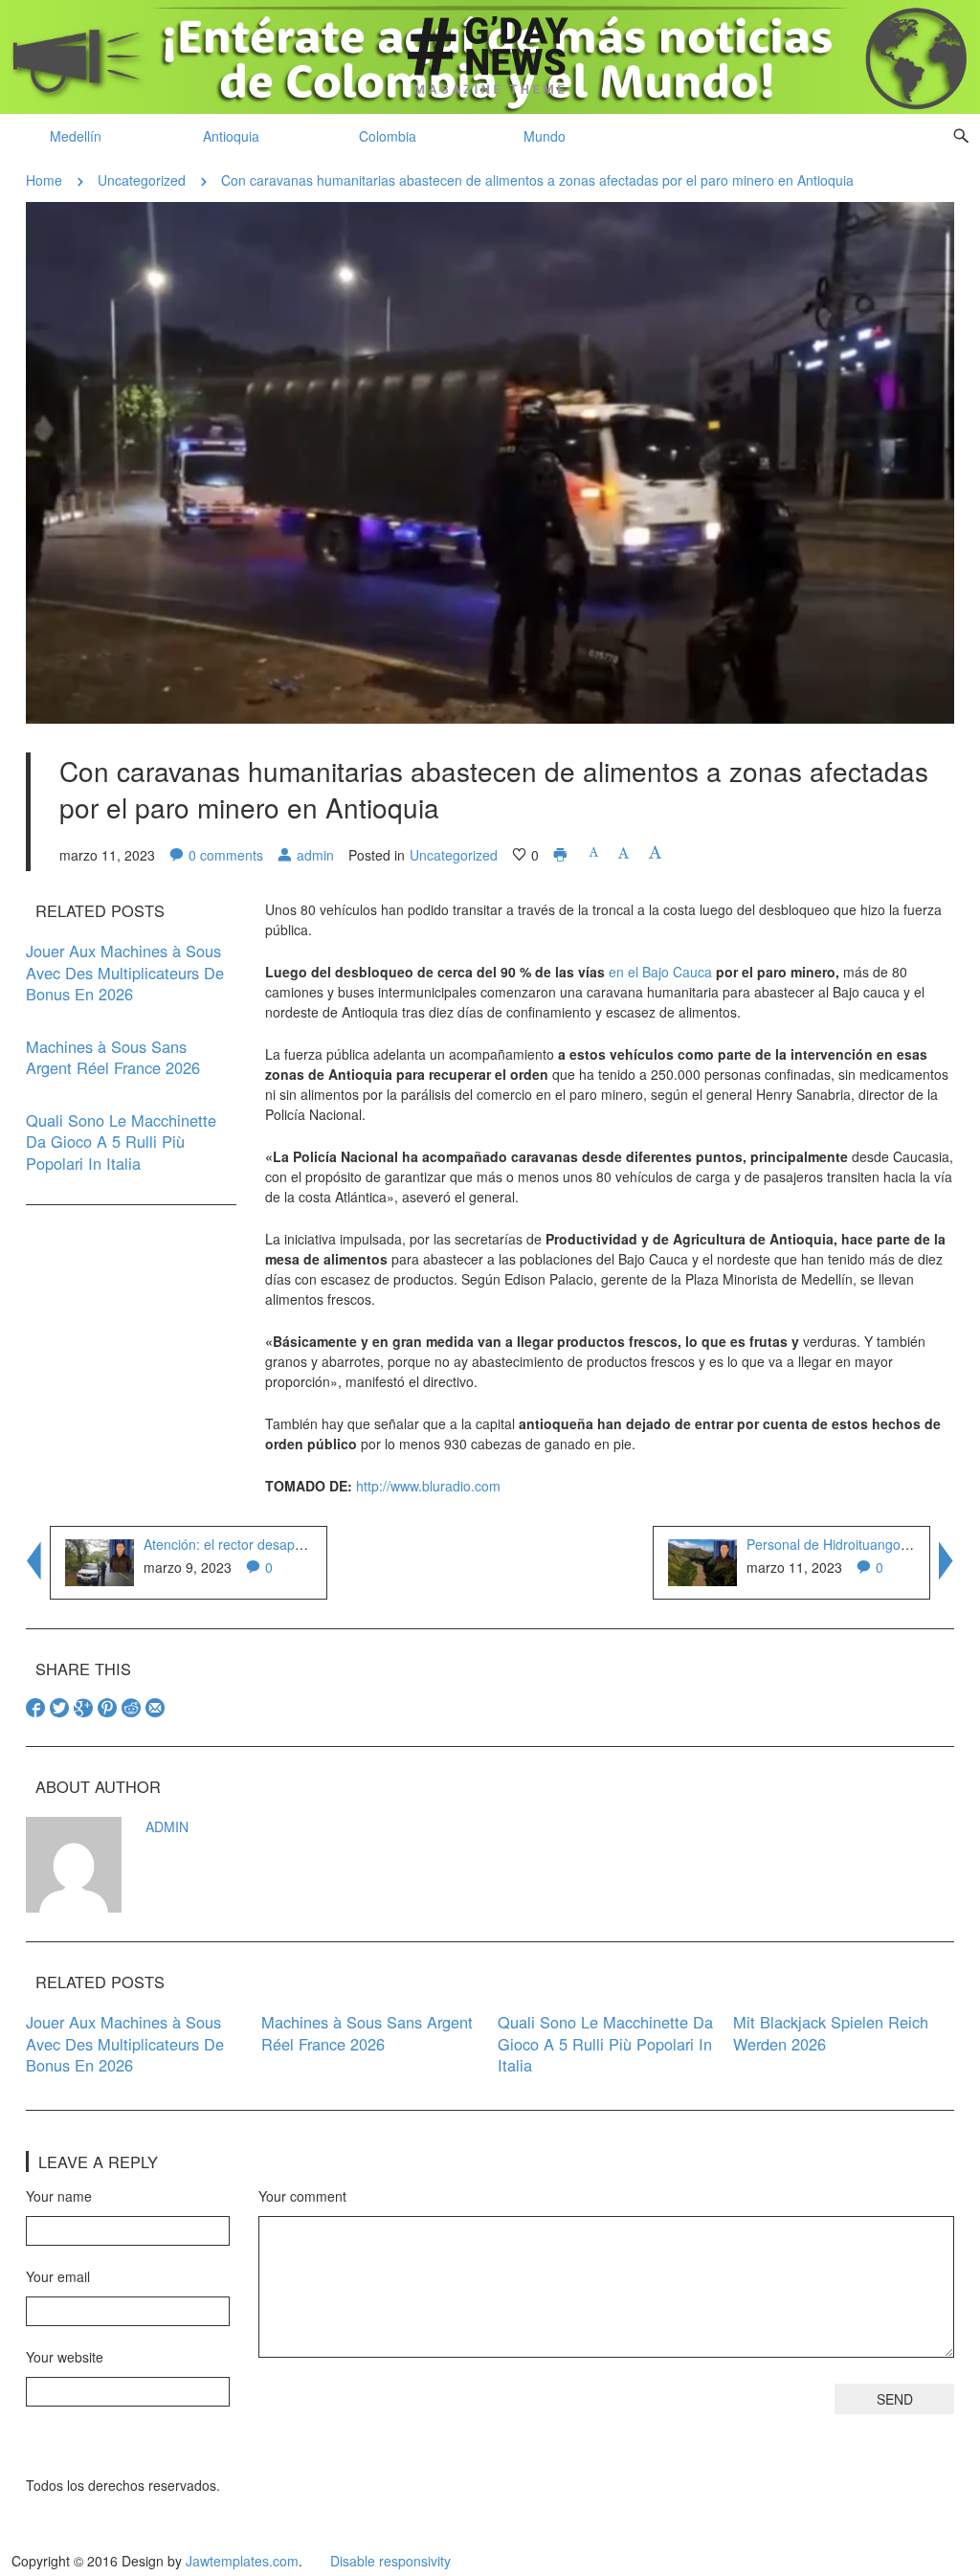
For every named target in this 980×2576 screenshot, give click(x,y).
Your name (59, 2196)
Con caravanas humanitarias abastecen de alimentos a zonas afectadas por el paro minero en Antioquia (537, 180)
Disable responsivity (390, 2561)
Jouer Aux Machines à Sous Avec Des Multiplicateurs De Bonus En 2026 (125, 972)
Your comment (302, 2196)
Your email (58, 2276)
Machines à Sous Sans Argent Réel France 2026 (113, 1057)
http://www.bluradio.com (428, 1486)
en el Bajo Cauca (660, 972)
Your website (65, 2357)
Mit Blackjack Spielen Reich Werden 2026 (831, 2033)
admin (315, 855)
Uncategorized (142, 180)
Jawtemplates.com (242, 2561)
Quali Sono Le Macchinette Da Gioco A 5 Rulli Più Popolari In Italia (121, 1142)
